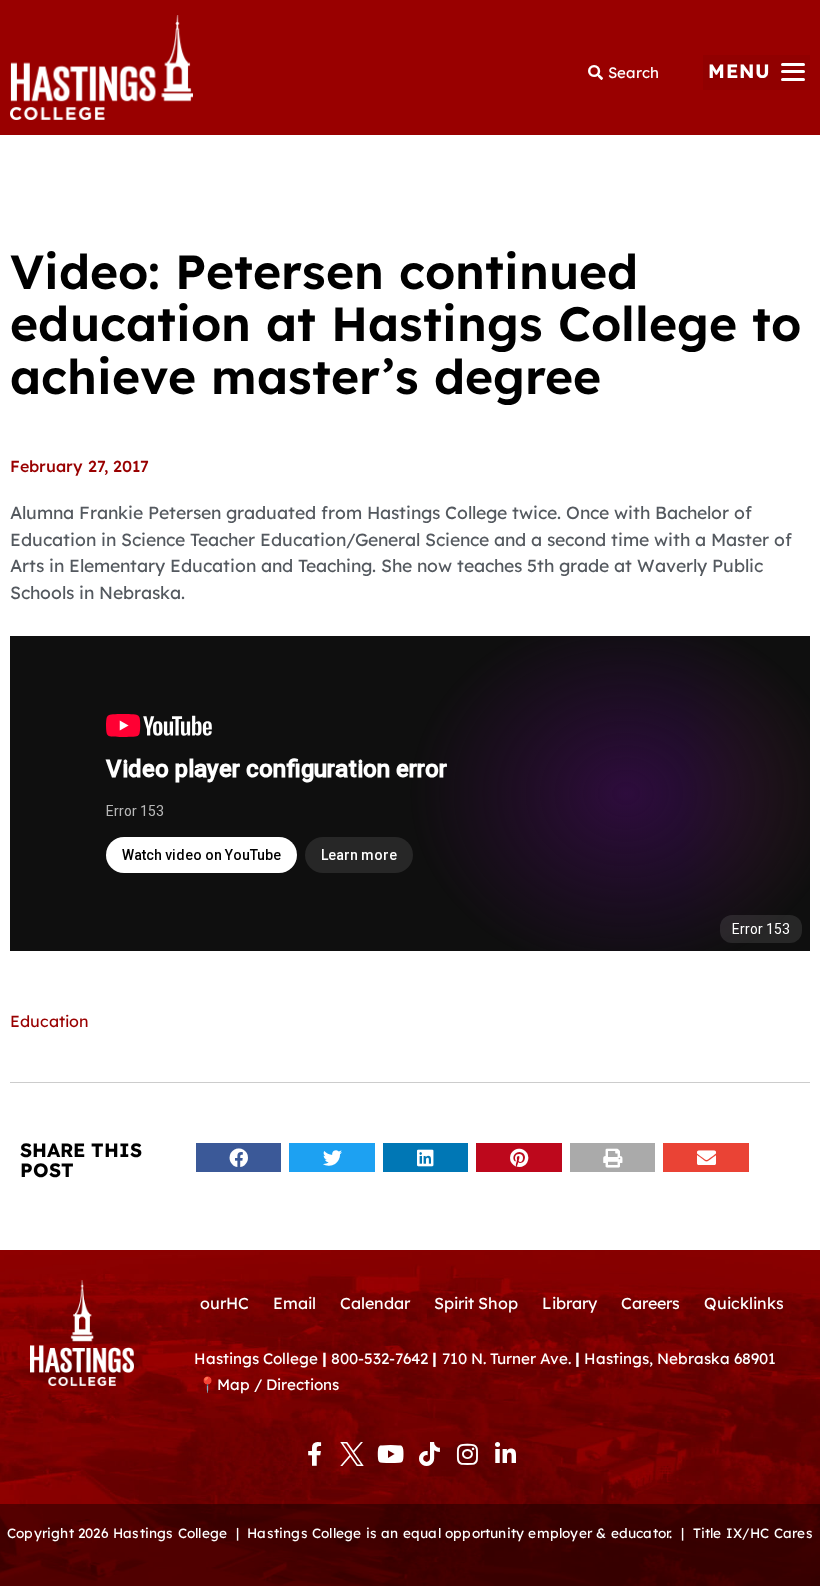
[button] (756, 72)
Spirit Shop (476, 1303)
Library (569, 1303)
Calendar (375, 1303)
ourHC (224, 1303)
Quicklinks (744, 1303)
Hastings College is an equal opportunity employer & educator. (459, 1532)
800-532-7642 (379, 1358)
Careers (650, 1303)
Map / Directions (278, 1384)
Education (49, 1021)
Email (294, 1303)
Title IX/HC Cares (753, 1532)
